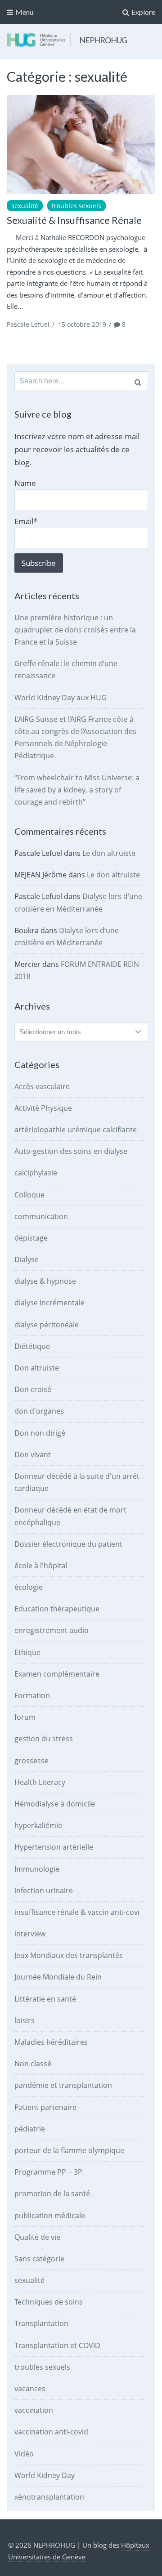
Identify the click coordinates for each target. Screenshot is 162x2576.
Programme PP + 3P (48, 2172)
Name (25, 483)
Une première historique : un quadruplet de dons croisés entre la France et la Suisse (75, 630)
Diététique (32, 1346)
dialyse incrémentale (49, 1303)
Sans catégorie (39, 2259)
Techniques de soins (49, 2302)
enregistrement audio (52, 1630)
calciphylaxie (36, 1173)
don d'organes (39, 1411)
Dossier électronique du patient (68, 1544)
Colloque (29, 1195)
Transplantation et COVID (57, 2345)
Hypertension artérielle (54, 1847)
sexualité (25, 206)
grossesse (31, 1761)
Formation (32, 1695)
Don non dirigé (40, 1433)
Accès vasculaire (42, 1086)
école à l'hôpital (41, 1566)
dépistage (31, 1238)
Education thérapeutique (57, 1609)
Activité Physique (43, 1108)
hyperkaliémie (38, 1825)
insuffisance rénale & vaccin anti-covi (77, 1912)
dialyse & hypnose (45, 1281)
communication (41, 1216)
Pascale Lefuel (28, 324)
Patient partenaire (45, 2107)
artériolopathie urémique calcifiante (76, 1130)
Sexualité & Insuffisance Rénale (74, 220)
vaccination (34, 2410)
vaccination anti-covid (51, 2432)
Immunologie (37, 1869)
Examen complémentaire (57, 1674)
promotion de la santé (52, 2193)
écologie (29, 1587)
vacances (30, 2389)
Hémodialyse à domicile (55, 1804)
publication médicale (50, 2216)
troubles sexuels (76, 206)
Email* (26, 521)
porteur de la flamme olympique (69, 2150)
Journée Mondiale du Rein (58, 1977)
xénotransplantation (49, 2497)
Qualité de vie (37, 2237)
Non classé (33, 2064)
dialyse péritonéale (47, 1325)
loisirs (25, 2020)
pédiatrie (30, 2129)
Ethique (27, 1652)
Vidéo (24, 2454)
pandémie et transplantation (63, 2085)
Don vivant (33, 1455)
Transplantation (41, 2323)
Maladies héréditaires (51, 2042)
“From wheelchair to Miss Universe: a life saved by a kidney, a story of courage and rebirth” (77, 790)
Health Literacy (40, 1782)
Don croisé (33, 1389)
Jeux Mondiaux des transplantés (69, 1955)
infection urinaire (44, 1891)
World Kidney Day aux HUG (61, 698)
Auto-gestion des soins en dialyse (71, 1151)
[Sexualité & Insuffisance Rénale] (81, 144)
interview (30, 1934)
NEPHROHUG (103, 40)
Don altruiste (37, 1368)
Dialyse (27, 1259)
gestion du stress (44, 1739)
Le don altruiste (109, 853)
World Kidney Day (45, 2475)
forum (25, 1717)
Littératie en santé (45, 1999)
